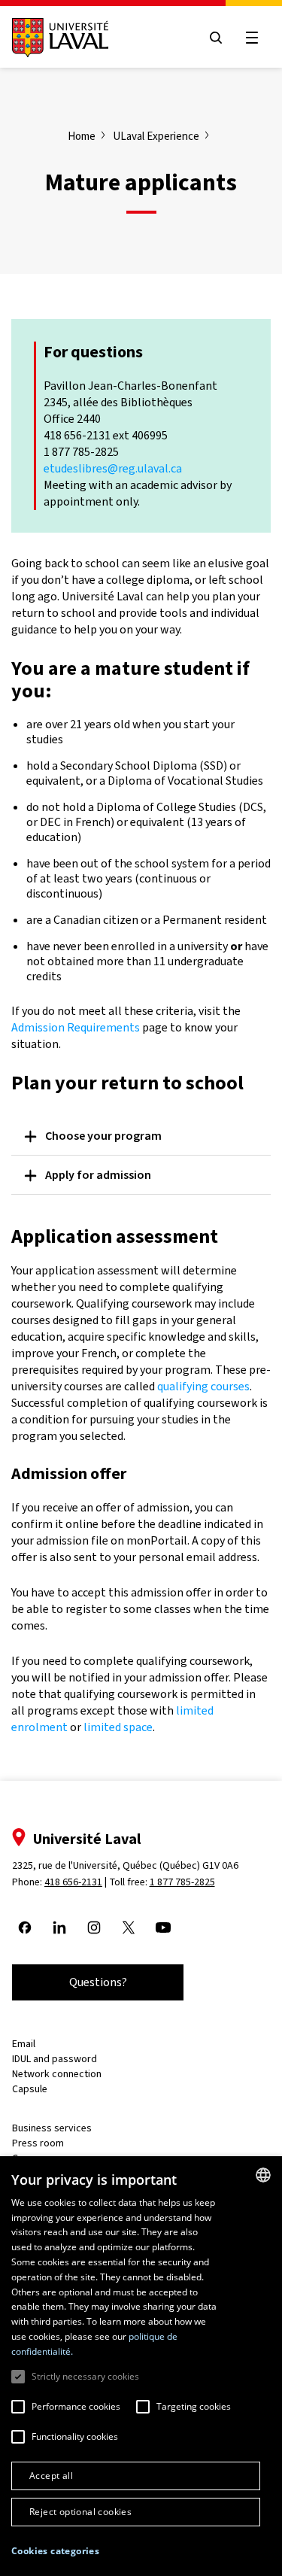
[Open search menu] (216, 38)
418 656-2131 (73, 1882)
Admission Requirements (76, 1027)
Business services (52, 2128)
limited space (118, 1727)
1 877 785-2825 (182, 1882)
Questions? (98, 1982)
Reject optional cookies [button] (80, 2512)
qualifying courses (203, 1386)
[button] (55, 2552)
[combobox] (263, 2175)
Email (24, 2044)
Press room (38, 2143)
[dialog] (141, 2366)
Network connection (57, 2074)
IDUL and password (55, 2059)
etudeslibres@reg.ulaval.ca (113, 468)
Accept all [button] (51, 2476)
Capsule (30, 2089)
